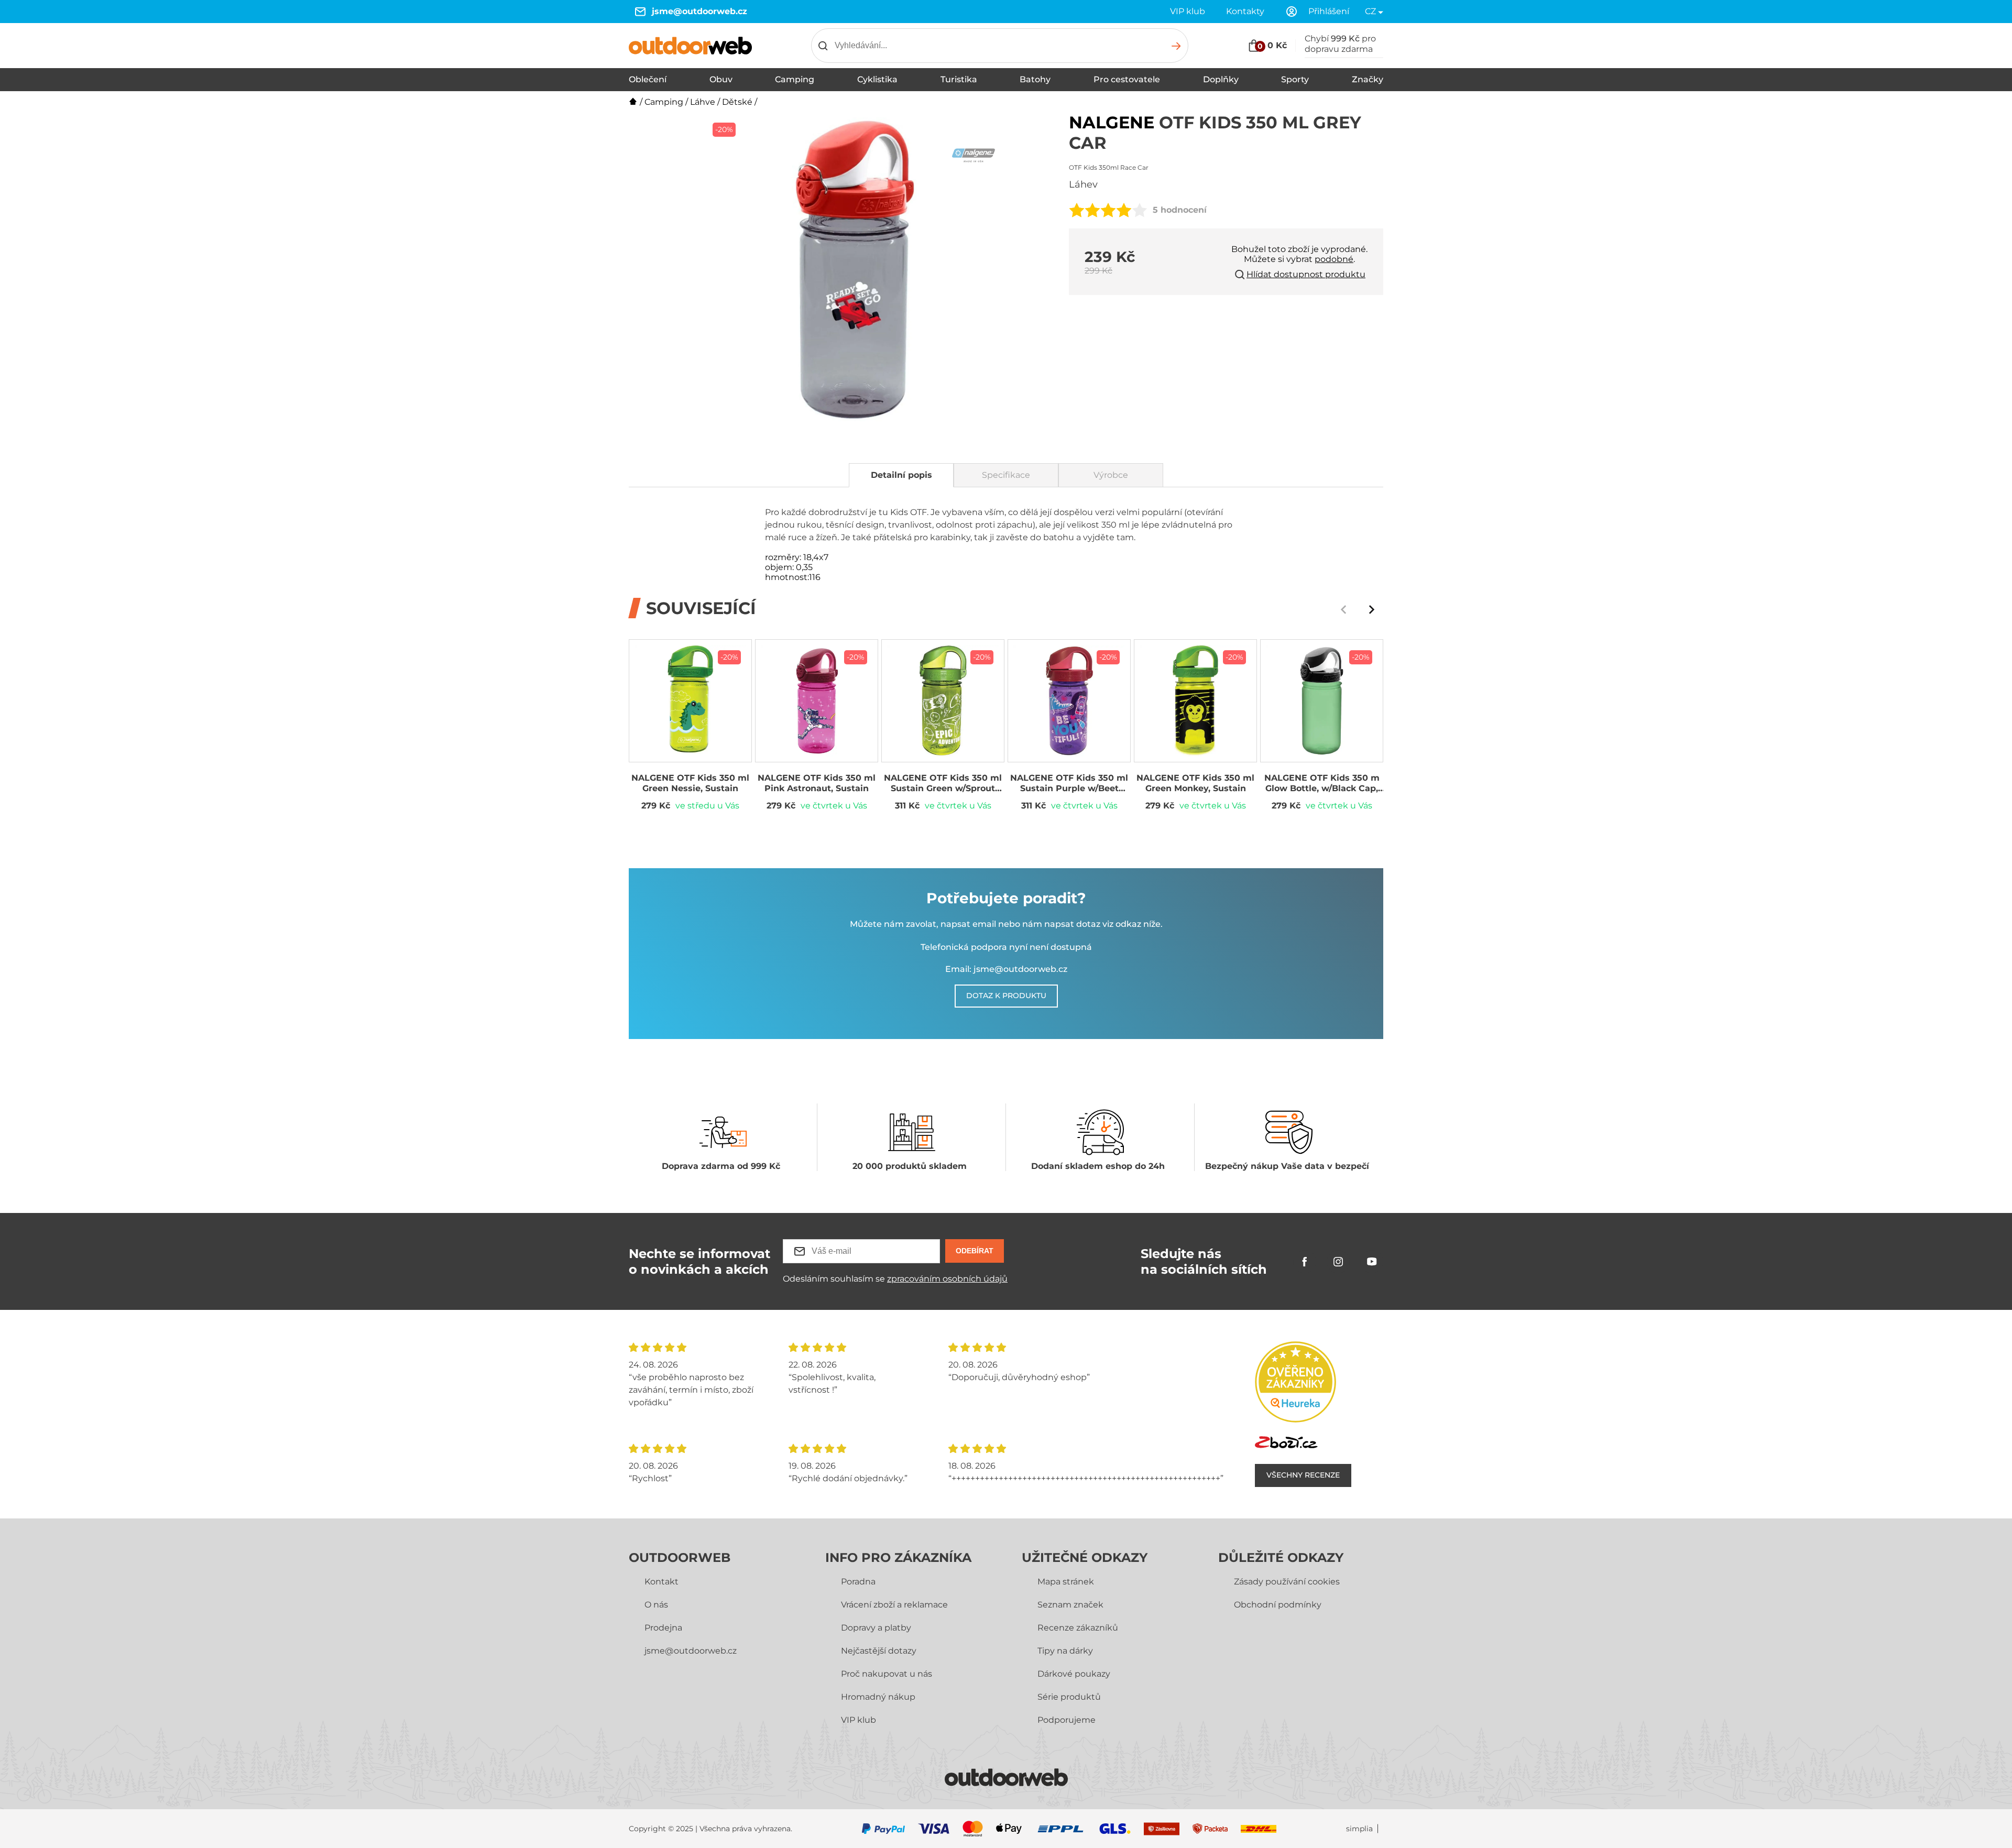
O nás (656, 1605)
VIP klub (1188, 11)
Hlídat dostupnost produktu (1306, 274)
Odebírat (975, 1251)
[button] (1372, 609)
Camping (795, 79)
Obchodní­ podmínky (1278, 1605)
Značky (1368, 79)
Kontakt (661, 1582)
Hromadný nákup (878, 1697)
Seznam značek (1070, 1605)
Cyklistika (877, 79)
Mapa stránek (1066, 1582)
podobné (1334, 259)
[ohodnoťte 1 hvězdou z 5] (1077, 210)
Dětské (737, 102)
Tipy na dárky (1065, 1651)
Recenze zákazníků (1078, 1628)
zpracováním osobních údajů (947, 1279)
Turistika (959, 79)
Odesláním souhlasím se (895, 1279)
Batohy (1035, 79)
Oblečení (648, 79)
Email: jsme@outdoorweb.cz (1006, 969)
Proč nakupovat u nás (887, 1674)
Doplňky (1221, 79)
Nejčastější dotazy (879, 1651)
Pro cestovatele (1127, 79)
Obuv (721, 79)
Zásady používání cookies (1287, 1582)
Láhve (703, 102)
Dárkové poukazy (1074, 1674)
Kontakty (1245, 11)
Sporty (1295, 79)
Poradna (858, 1582)
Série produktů (1069, 1697)
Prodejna (663, 1628)
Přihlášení (1329, 11)
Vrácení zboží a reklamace (894, 1605)
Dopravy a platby (876, 1628)
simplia (1359, 1829)
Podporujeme (1067, 1720)
